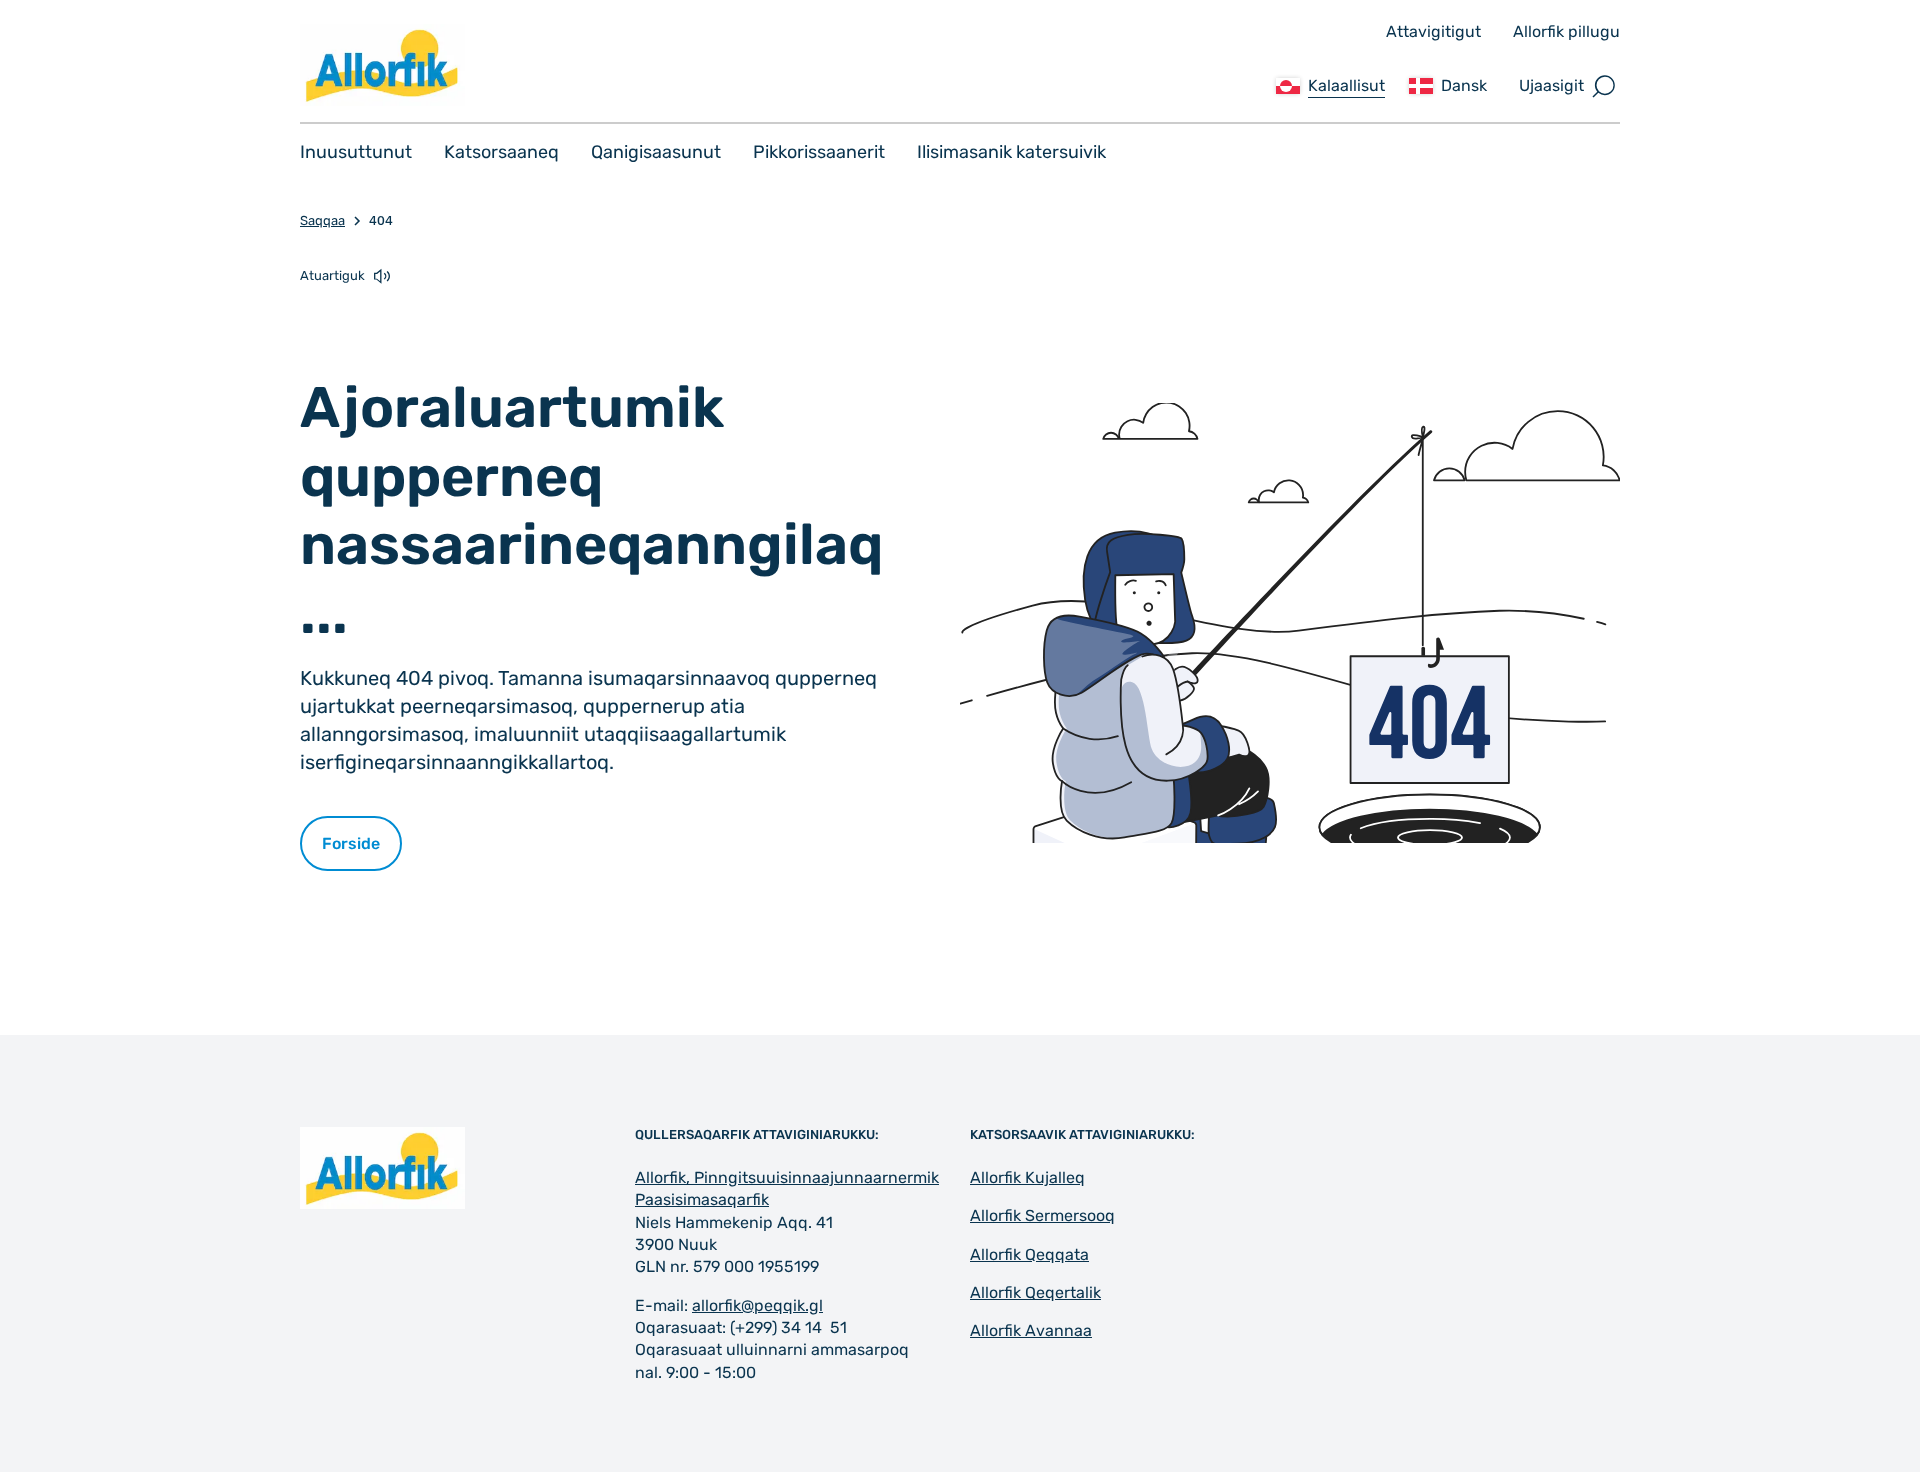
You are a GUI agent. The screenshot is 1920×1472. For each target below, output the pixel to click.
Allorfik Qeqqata (1029, 1254)
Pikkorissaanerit (819, 152)
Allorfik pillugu (1566, 31)
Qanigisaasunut (656, 152)
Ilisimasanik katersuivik (1011, 152)
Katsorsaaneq (501, 152)
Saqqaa (322, 220)
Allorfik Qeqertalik (1035, 1292)
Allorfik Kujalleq (1027, 1177)
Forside (351, 843)
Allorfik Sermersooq (1042, 1215)
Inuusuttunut (356, 152)
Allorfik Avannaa (1031, 1330)
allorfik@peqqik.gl (757, 1305)
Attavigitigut (1433, 31)
